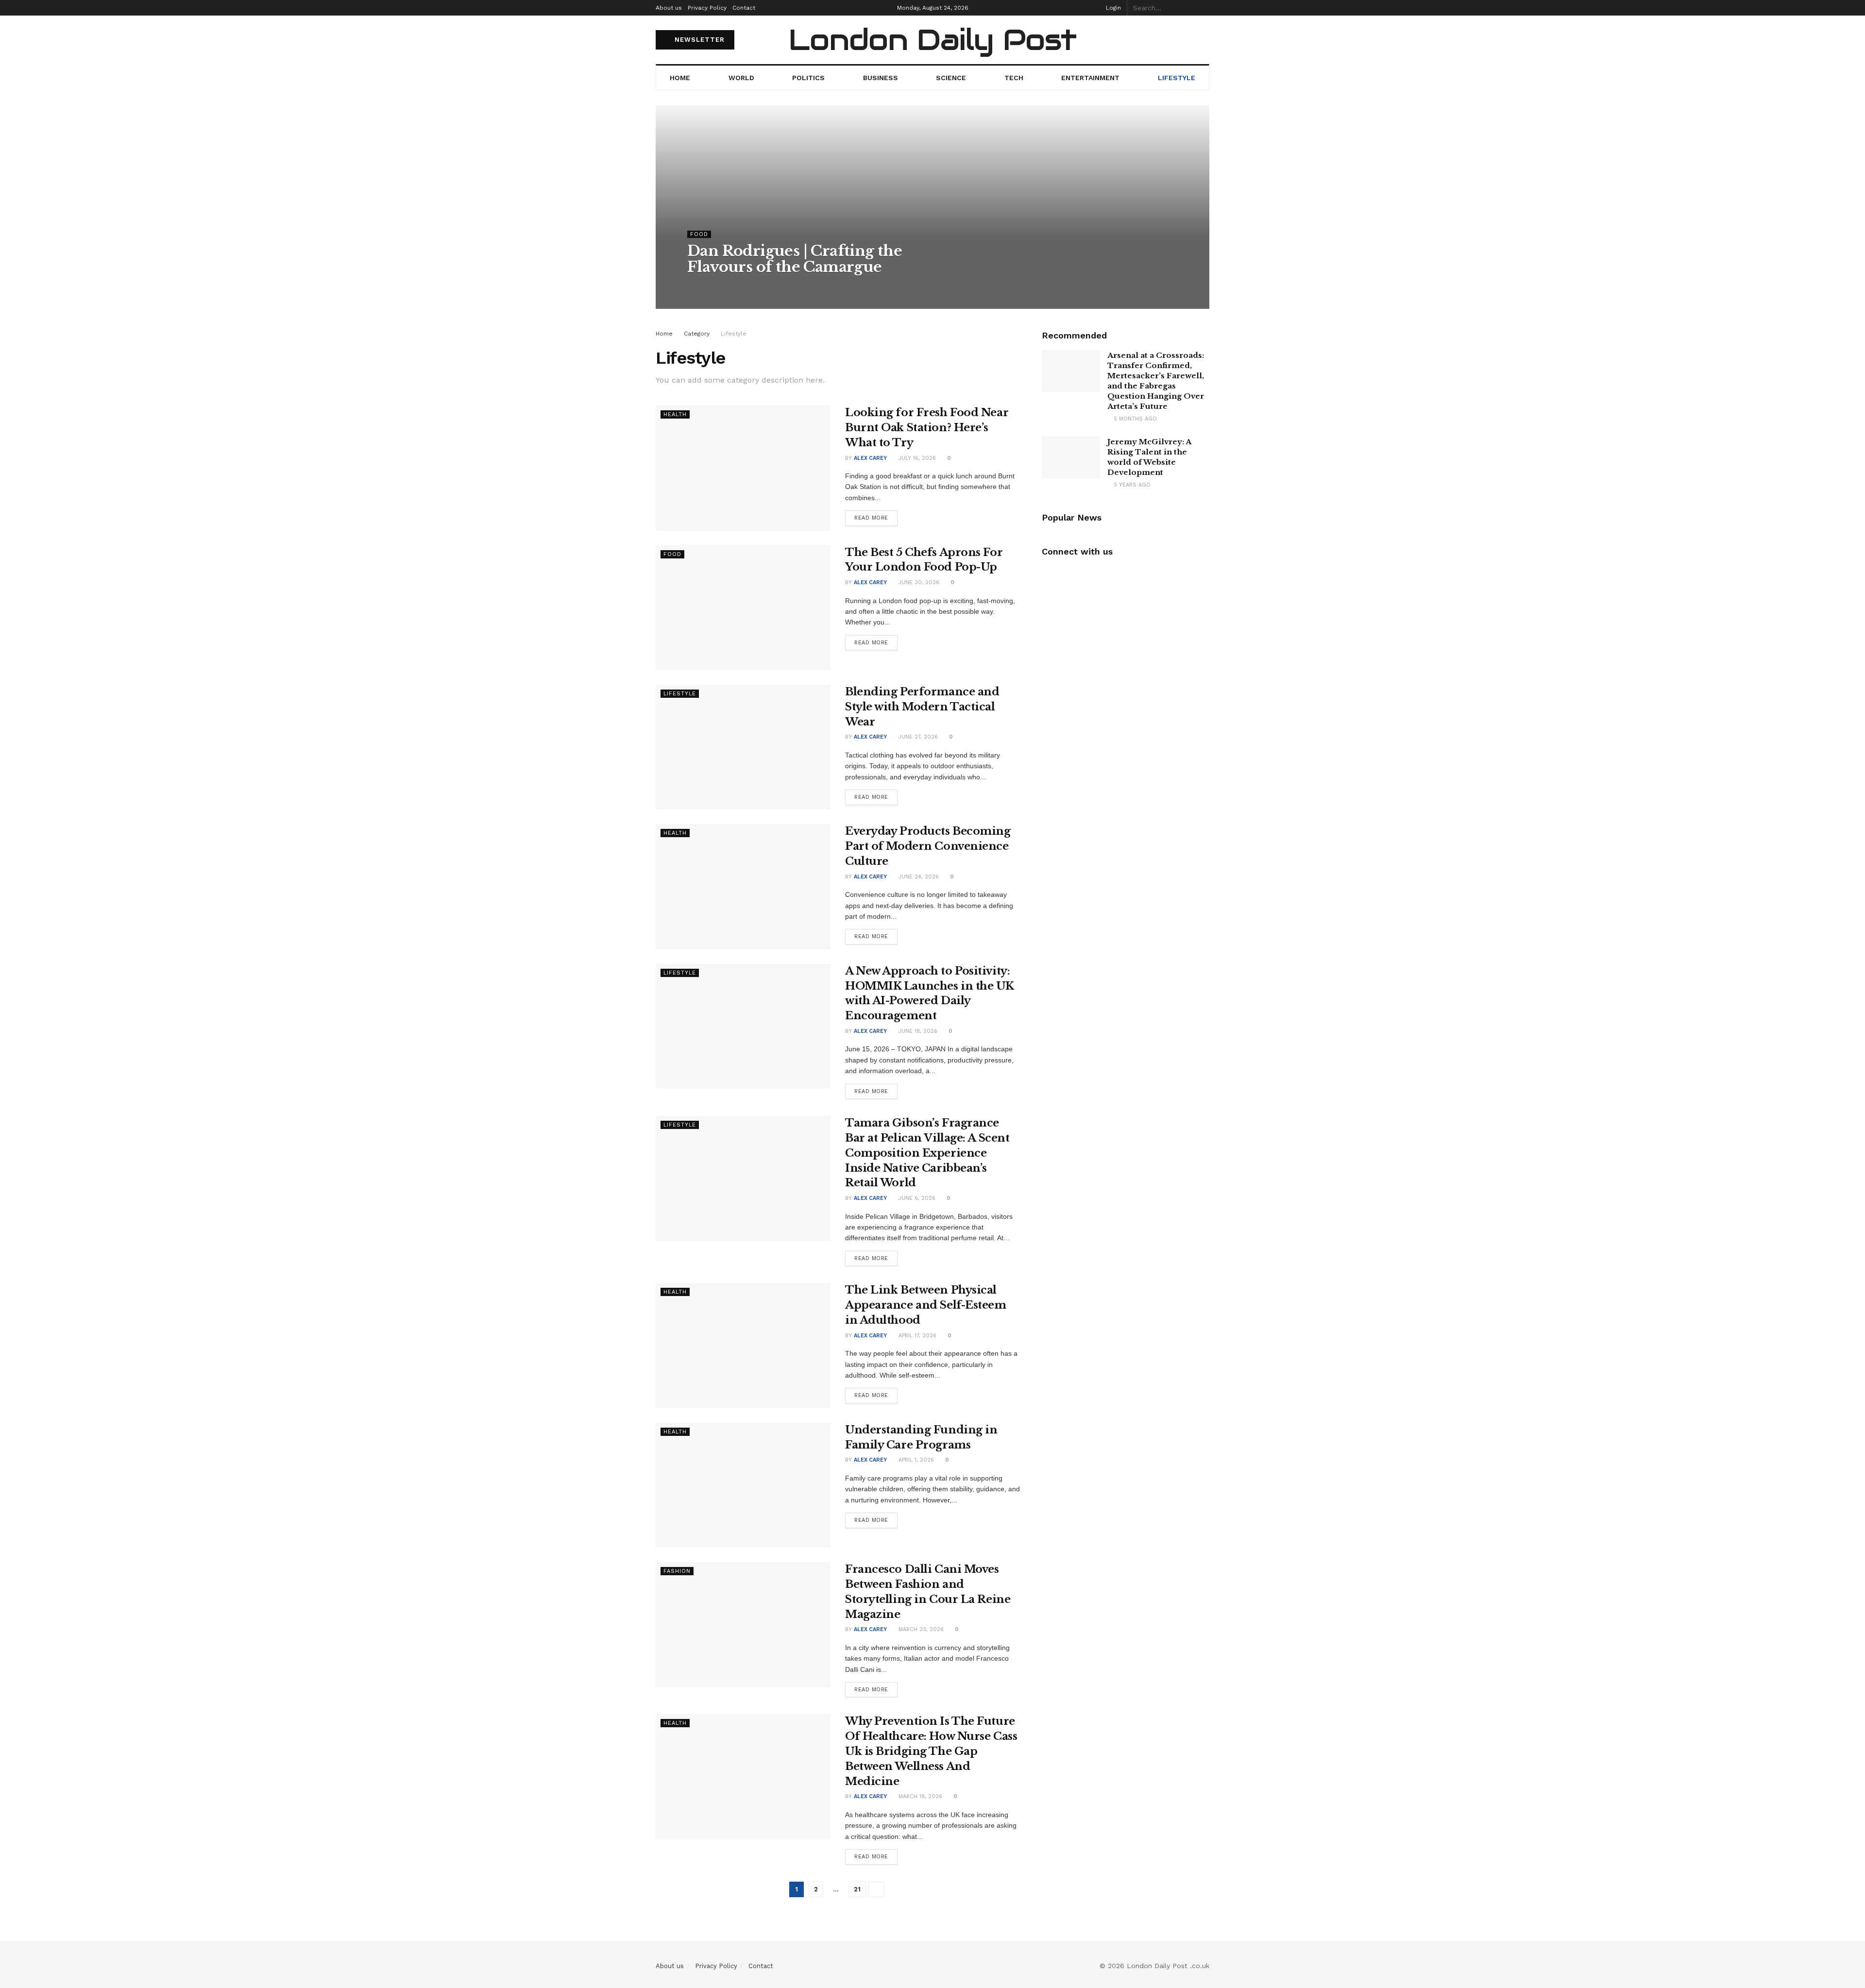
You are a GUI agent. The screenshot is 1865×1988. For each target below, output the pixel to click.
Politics (808, 78)
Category (697, 334)
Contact (744, 8)
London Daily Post (932, 40)
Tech (1014, 78)
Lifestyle (1177, 78)
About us (669, 8)
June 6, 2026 (916, 1198)
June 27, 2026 (917, 737)
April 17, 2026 (916, 1336)
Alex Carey (712, 286)
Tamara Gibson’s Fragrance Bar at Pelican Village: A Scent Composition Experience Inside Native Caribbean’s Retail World (927, 1153)
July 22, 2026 (759, 286)
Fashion (677, 1571)
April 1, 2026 (915, 1460)
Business (881, 78)
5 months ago (1134, 419)
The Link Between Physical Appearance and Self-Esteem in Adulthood (926, 1305)
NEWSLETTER (698, 40)
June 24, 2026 (918, 877)
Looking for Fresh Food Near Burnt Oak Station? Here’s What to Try (927, 428)
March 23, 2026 (920, 1629)
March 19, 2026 (919, 1796)
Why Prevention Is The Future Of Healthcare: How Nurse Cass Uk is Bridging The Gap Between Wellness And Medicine (931, 1751)
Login (1112, 8)
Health (675, 414)
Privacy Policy (707, 8)
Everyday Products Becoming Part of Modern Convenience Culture (928, 846)
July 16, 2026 (916, 458)
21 (857, 1889)
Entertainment (1090, 78)
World (741, 78)
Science (951, 78)
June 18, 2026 (917, 1031)
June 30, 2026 (918, 582)
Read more (871, 518)
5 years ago (1131, 485)
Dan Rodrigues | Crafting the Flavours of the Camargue (795, 259)
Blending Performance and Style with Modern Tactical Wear (922, 707)
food (699, 234)
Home (680, 78)
